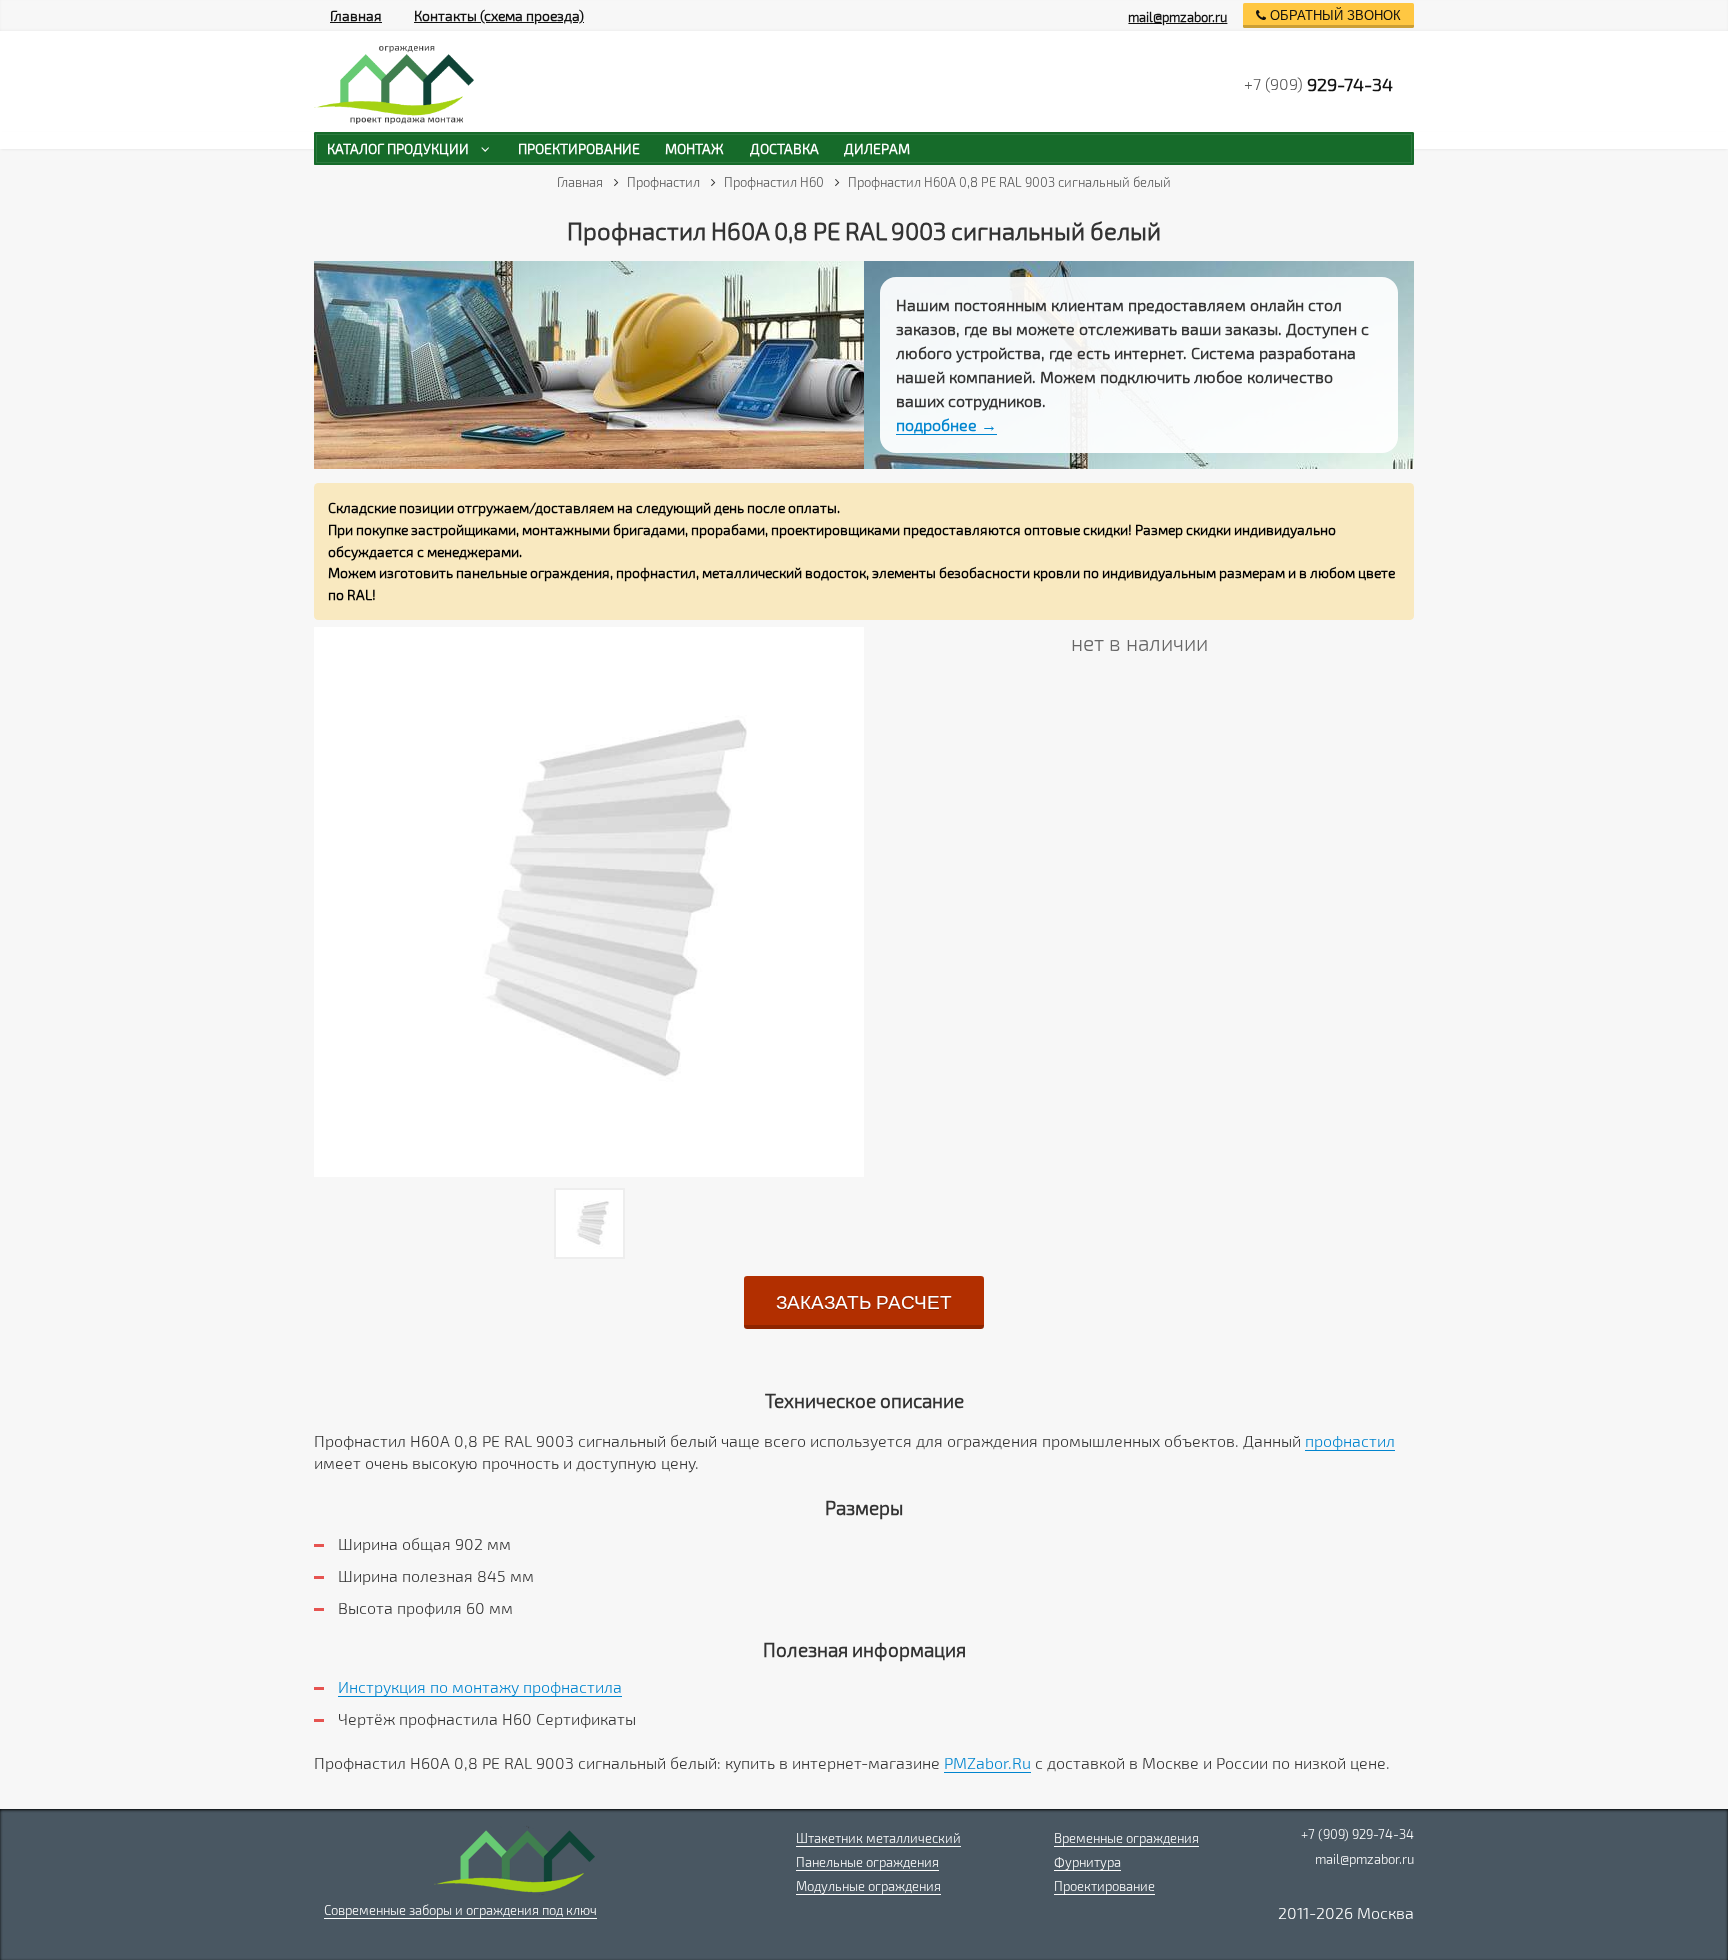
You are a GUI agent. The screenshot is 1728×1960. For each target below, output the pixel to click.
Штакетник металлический (878, 1838)
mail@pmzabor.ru (1177, 17)
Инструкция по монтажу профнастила (480, 1686)
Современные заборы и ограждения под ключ (460, 1910)
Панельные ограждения (867, 1862)
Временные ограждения (1126, 1838)
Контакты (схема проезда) (499, 15)
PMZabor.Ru (987, 1762)
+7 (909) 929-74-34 (1357, 1834)
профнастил (1350, 1440)
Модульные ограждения (868, 1886)
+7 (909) (1318, 84)
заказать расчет (864, 1302)
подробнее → (946, 424)
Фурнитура (1087, 1862)
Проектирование (1104, 1886)
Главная (356, 15)
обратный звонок (1333, 15)
